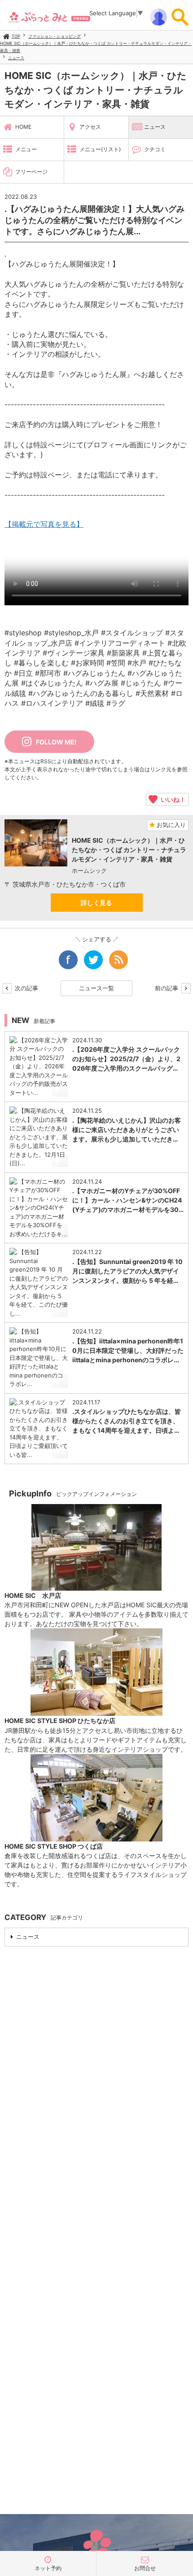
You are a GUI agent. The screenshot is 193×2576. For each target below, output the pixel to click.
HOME (23, 127)
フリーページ (31, 172)
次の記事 (26, 988)
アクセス (90, 127)
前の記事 (167, 988)
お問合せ (145, 2568)
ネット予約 (48, 2568)
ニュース (16, 58)
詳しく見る (96, 903)
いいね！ (172, 799)
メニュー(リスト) (100, 149)
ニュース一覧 (96, 988)
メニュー (26, 149)
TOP (16, 36)
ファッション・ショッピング (55, 36)
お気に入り (170, 825)
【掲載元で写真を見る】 (44, 524)
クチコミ (155, 149)
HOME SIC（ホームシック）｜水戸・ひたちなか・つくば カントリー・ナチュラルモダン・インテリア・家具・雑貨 (96, 90)
